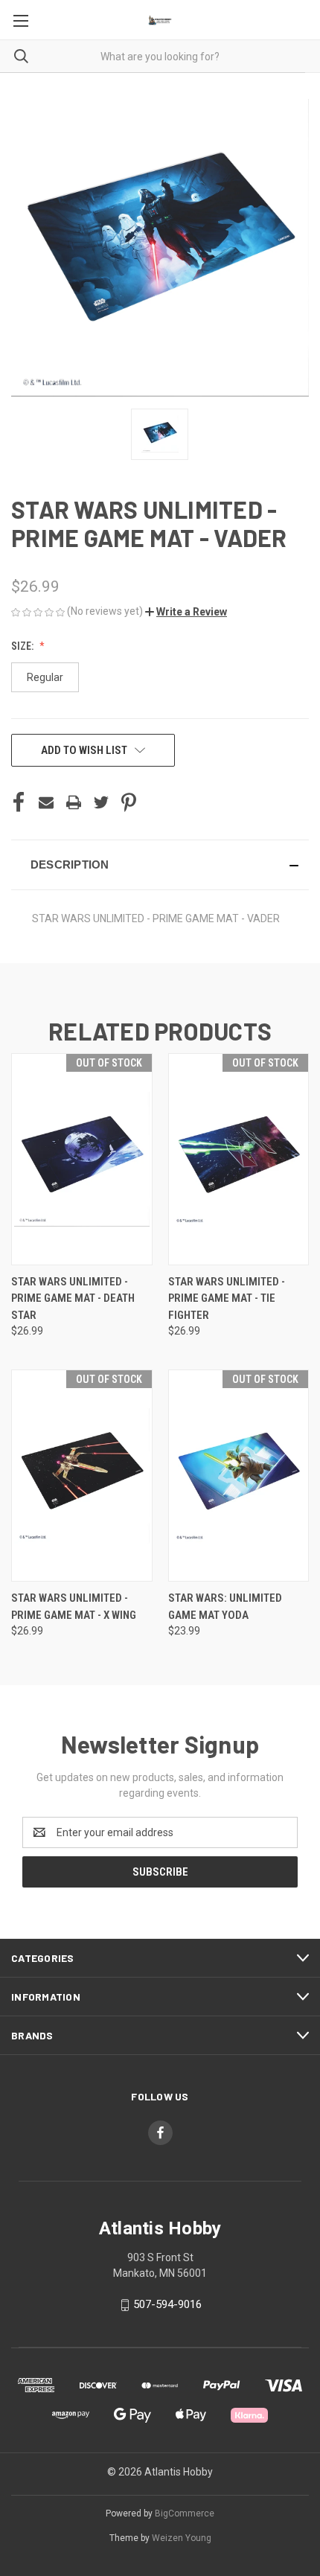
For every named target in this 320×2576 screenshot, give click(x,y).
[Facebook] (19, 802)
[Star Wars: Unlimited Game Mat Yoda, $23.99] (239, 1476)
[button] (186, 612)
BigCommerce (185, 2513)
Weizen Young (182, 2538)
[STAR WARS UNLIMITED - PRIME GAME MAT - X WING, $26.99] (82, 1476)
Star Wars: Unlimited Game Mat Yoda (225, 1607)
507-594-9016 (167, 2304)
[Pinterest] (129, 802)
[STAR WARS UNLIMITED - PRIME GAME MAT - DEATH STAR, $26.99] (82, 1159)
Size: (23, 646)
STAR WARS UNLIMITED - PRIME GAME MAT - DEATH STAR (73, 1298)
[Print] (74, 802)
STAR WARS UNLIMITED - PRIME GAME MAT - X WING (74, 1607)
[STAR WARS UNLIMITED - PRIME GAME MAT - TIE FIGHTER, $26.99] (239, 1159)
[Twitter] (101, 802)
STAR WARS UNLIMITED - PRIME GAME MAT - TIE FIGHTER (227, 1298)
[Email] (46, 802)
